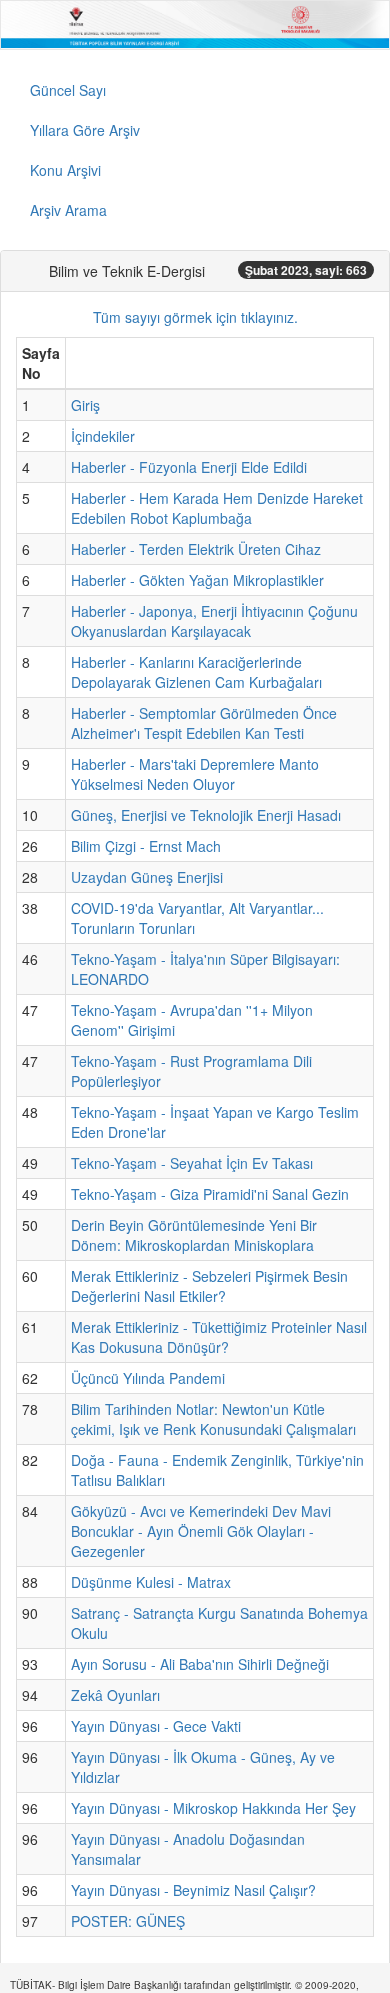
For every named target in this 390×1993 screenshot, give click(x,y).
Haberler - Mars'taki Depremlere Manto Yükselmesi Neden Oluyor (195, 774)
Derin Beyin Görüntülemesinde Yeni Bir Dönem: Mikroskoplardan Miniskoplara (194, 1235)
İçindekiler (103, 436)
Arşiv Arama (68, 210)
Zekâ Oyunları (115, 1695)
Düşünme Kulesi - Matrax (151, 1582)
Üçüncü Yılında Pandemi (148, 1378)
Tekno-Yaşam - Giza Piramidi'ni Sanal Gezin (210, 1194)
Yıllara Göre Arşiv (85, 130)
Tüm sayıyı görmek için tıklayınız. (195, 317)
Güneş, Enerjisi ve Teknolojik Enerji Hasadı (206, 815)
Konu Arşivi (65, 170)
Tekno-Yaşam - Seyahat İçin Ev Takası (192, 1163)
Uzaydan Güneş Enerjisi (147, 877)
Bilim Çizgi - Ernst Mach (146, 846)
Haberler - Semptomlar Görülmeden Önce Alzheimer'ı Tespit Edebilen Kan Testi (204, 723)
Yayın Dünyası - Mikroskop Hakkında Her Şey (213, 1808)
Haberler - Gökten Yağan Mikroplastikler (197, 580)
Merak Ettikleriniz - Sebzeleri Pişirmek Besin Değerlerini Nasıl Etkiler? (209, 1286)
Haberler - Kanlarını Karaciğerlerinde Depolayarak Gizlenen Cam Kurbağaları (196, 672)
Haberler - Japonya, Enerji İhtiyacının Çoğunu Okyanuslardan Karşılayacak (214, 621)
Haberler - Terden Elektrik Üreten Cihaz (196, 549)
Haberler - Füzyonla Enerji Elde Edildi (189, 467)
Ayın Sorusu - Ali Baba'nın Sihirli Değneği (200, 1664)
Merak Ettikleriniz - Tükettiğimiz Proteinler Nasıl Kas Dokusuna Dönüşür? (219, 1337)
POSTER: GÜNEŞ (128, 1921)
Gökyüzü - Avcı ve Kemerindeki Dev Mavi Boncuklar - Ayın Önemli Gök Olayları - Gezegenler (201, 1531)
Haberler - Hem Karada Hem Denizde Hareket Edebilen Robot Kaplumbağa (217, 508)
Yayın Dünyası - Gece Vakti (156, 1726)
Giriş (85, 405)
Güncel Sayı (68, 90)
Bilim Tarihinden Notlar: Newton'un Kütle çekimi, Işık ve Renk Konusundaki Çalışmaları (213, 1419)
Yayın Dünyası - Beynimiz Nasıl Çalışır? (193, 1890)
